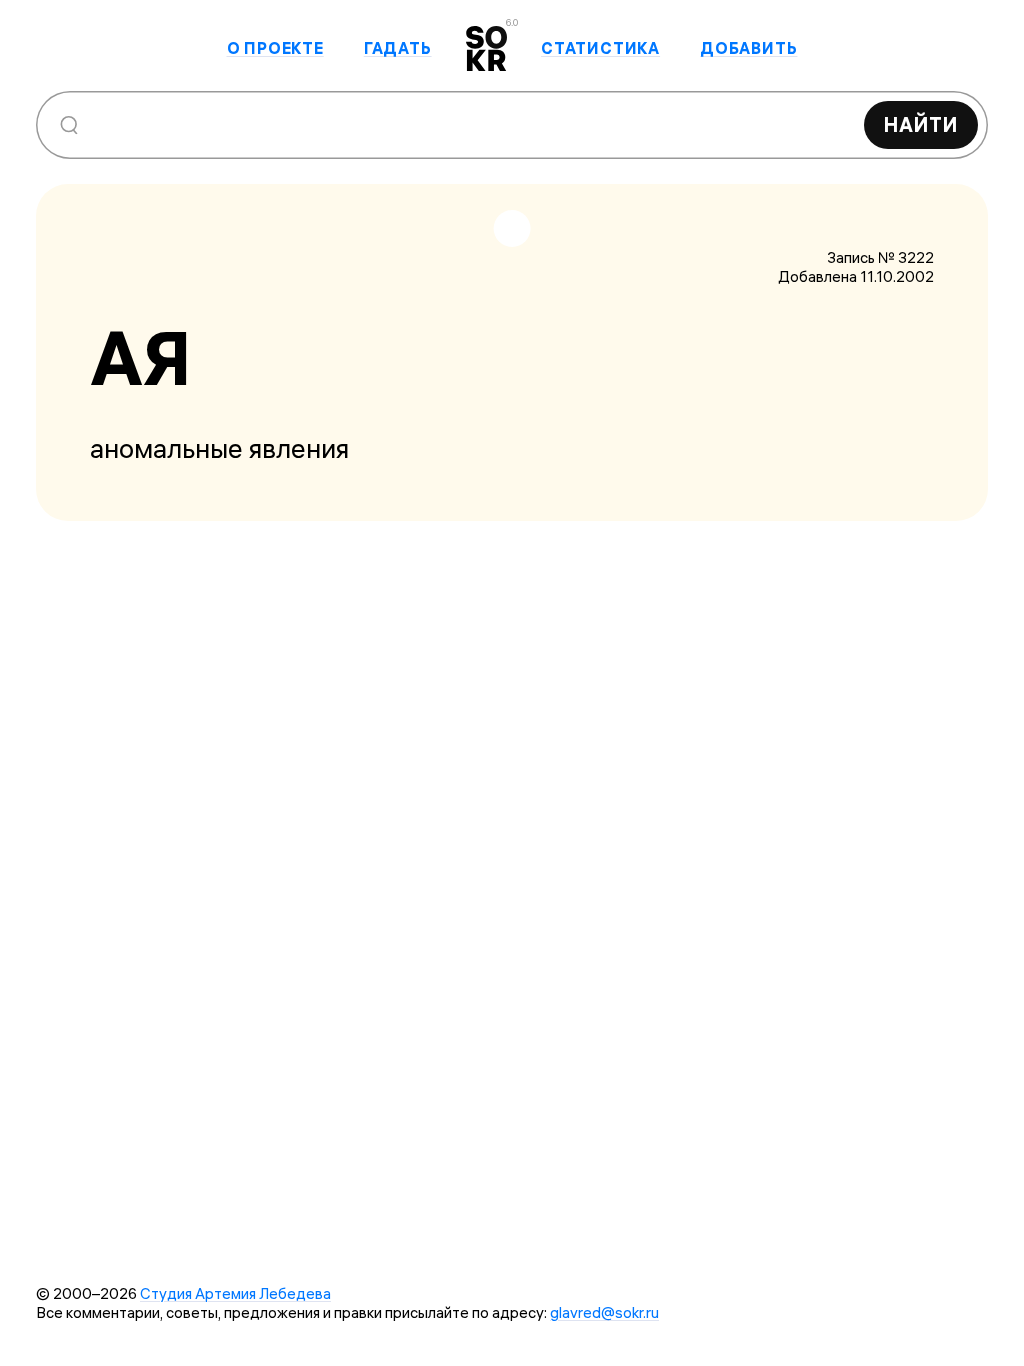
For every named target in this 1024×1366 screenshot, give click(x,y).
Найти (921, 124)
